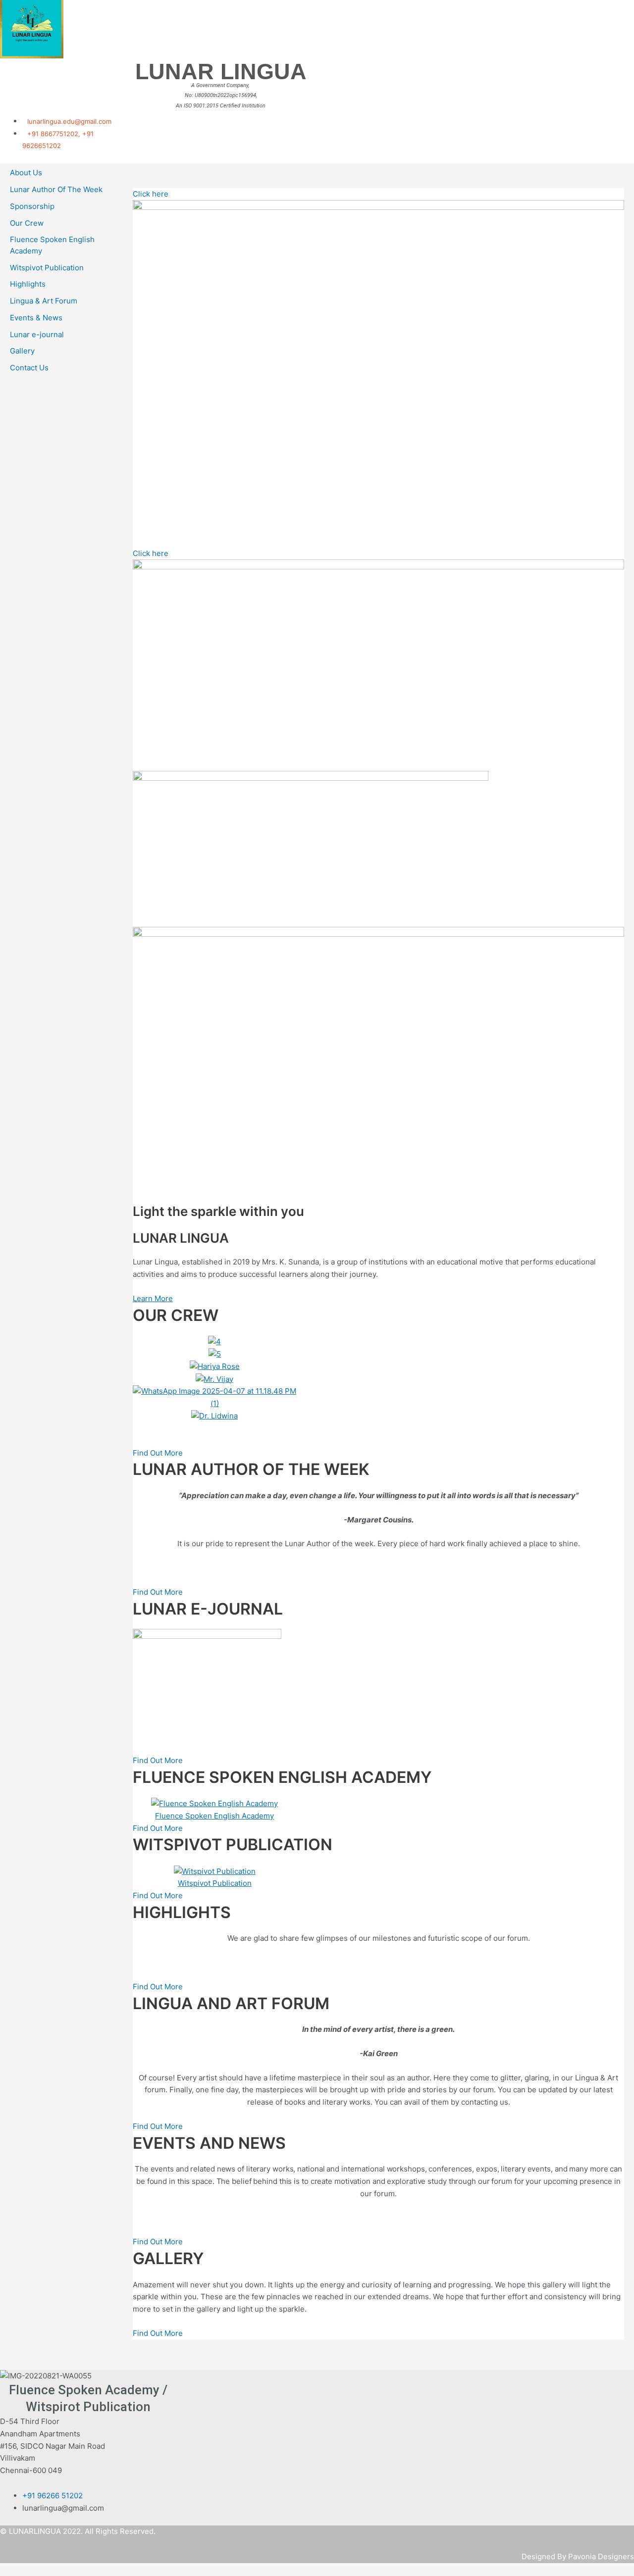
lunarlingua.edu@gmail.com (69, 121)
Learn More (153, 1298)
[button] (378, 1429)
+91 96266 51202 (53, 2496)
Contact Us (29, 368)
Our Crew (27, 223)
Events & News (36, 318)
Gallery (22, 351)
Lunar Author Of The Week (56, 189)
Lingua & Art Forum (44, 301)
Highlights (28, 284)
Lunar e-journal (37, 334)
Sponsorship (32, 206)
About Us (26, 173)
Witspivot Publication (47, 268)
